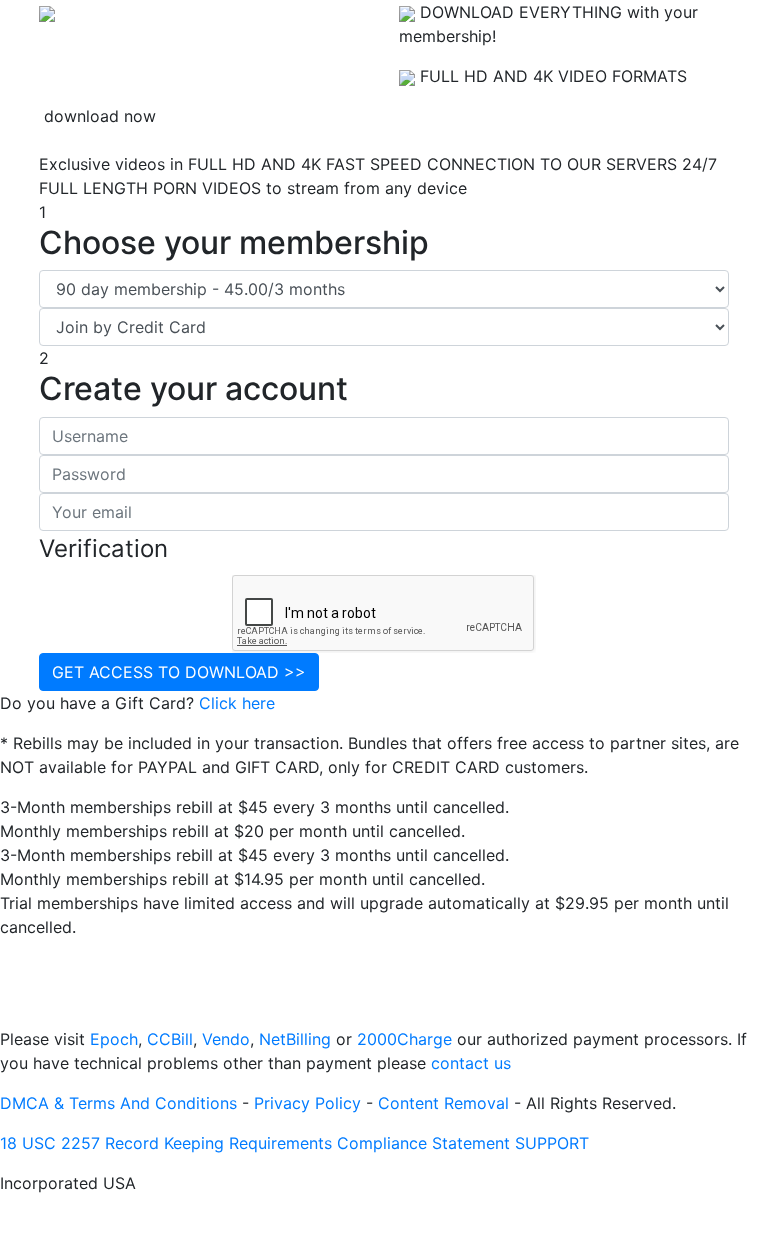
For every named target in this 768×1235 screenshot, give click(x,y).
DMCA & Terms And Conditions (118, 1103)
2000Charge (404, 1039)
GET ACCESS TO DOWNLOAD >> (179, 672)
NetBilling (295, 1039)
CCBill (170, 1039)
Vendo (226, 1039)
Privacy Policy (307, 1103)
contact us (471, 1063)
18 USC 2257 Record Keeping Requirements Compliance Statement (255, 1143)
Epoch (114, 1039)
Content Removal (443, 1103)
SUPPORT (552, 1143)
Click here (237, 703)
